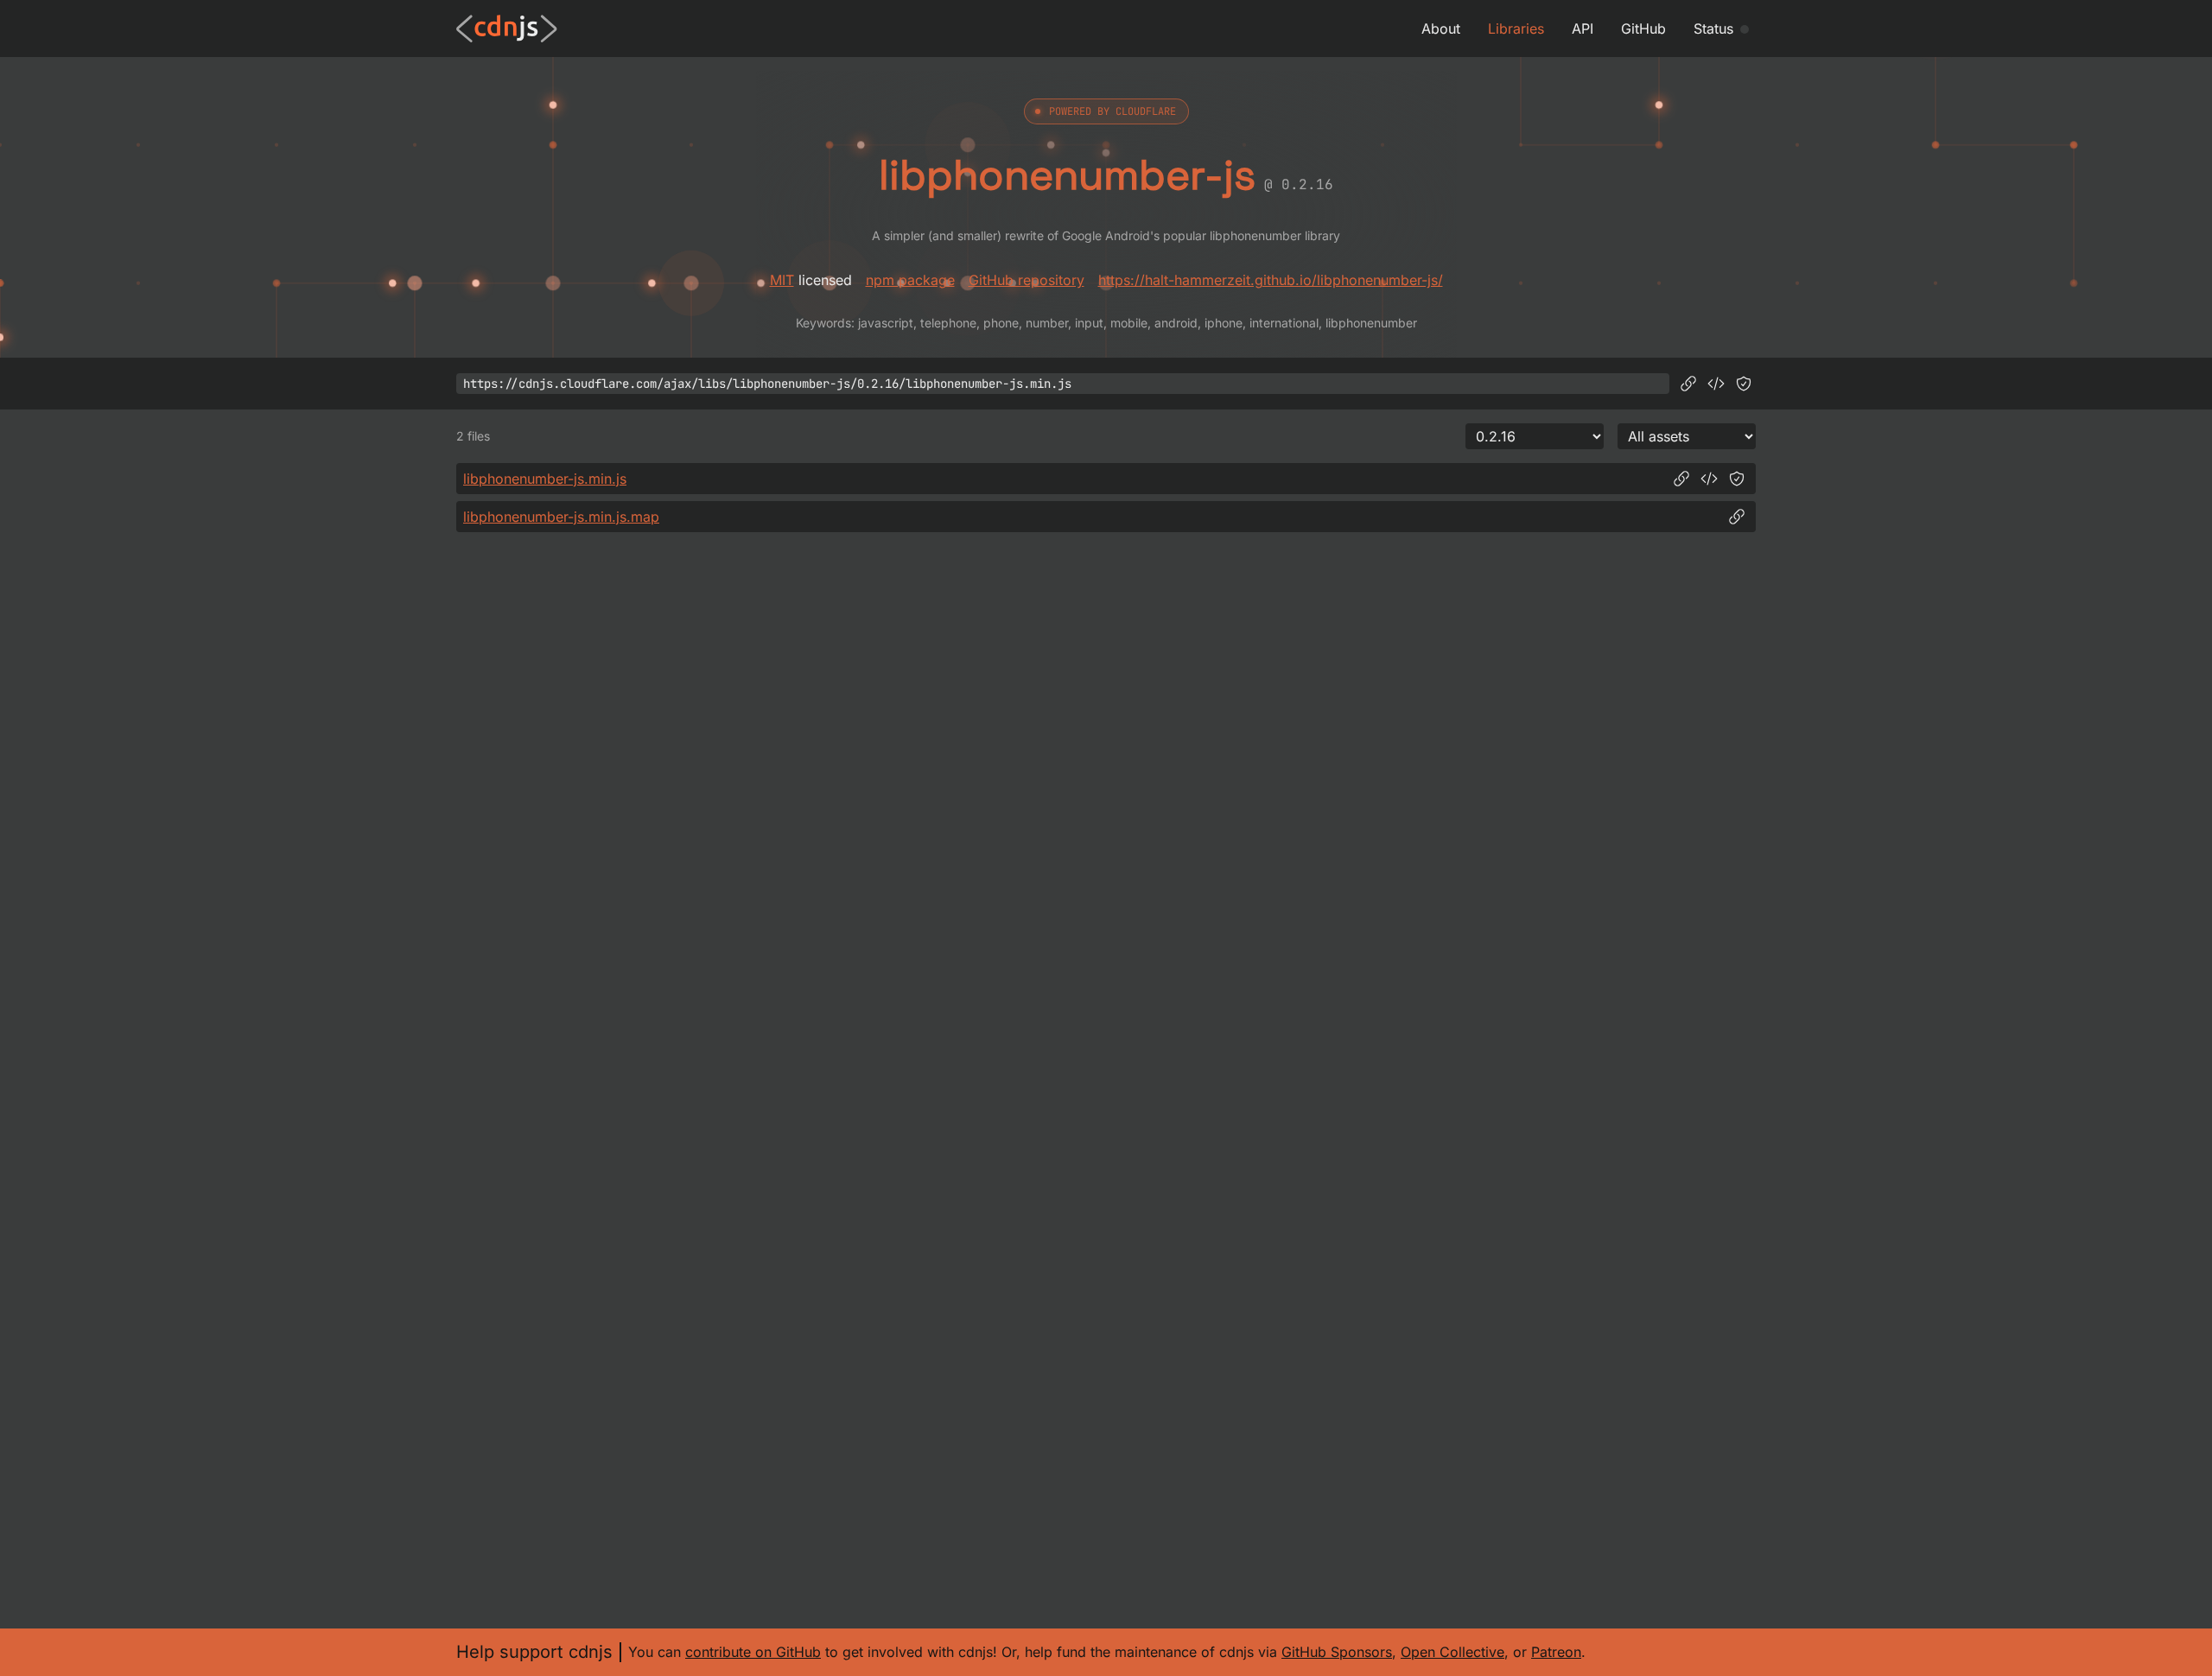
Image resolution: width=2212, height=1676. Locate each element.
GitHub (1643, 29)
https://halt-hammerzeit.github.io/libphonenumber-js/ (1271, 280)
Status (1713, 29)
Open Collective (1452, 1652)
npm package (910, 280)
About (1441, 29)
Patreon (1556, 1652)
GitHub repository (1027, 280)
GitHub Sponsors (1337, 1652)
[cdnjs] (507, 29)
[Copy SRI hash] (1744, 384)
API (1583, 29)
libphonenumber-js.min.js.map (561, 517)
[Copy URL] (1688, 384)
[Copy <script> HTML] (1716, 384)
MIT (782, 280)
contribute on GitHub (753, 1652)
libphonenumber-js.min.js (545, 479)
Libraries (1516, 29)
